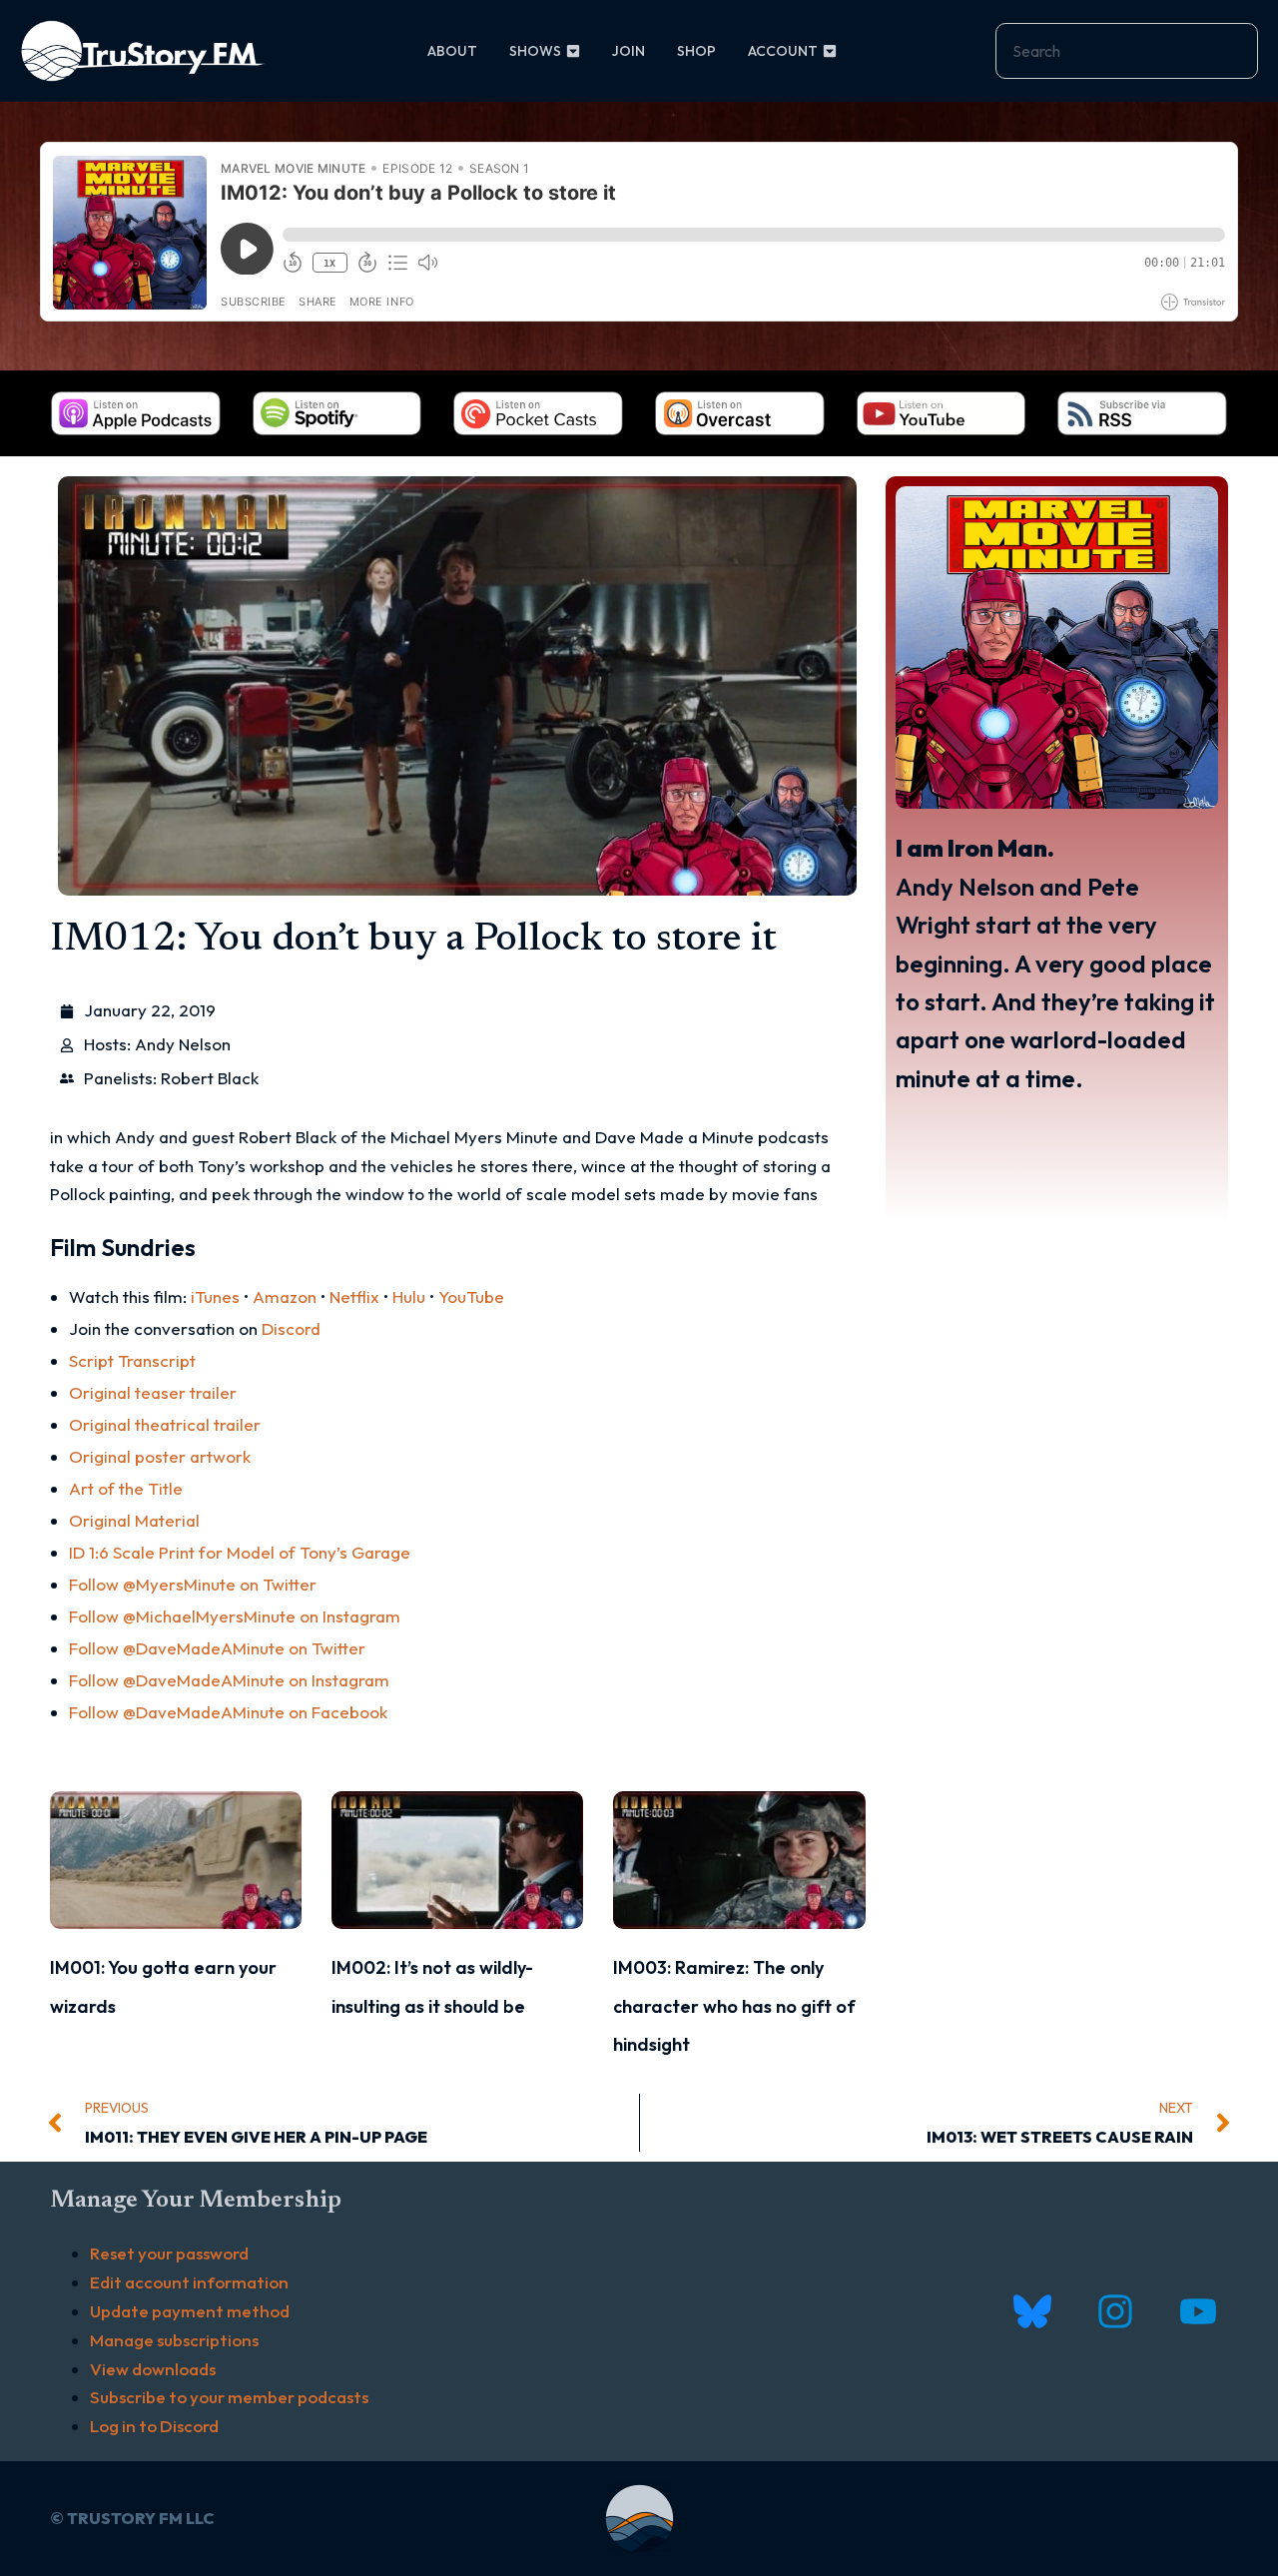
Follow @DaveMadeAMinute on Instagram (229, 1680)
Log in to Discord (154, 2426)
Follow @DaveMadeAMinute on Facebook (228, 1712)
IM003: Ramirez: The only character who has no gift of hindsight (734, 2006)
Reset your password (169, 2253)
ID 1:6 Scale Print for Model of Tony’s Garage (240, 1552)
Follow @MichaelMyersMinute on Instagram (235, 1616)
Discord (291, 1328)
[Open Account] (830, 51)
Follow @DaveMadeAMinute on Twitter (217, 1648)
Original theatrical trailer (165, 1424)
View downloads (153, 2369)
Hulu (409, 1296)
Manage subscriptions (174, 2340)
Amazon (285, 1296)
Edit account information (189, 2282)
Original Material (134, 1520)
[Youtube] (1198, 2312)
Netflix (354, 1296)
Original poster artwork (160, 1456)
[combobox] (1127, 51)
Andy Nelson (183, 1044)
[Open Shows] (573, 51)
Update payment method (190, 2311)
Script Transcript (132, 1360)
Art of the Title (126, 1488)
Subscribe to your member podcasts (229, 2397)
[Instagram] (1115, 2312)
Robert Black (210, 1078)
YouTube (471, 1296)
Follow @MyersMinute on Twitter (193, 1584)
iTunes (215, 1296)
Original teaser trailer (153, 1392)
